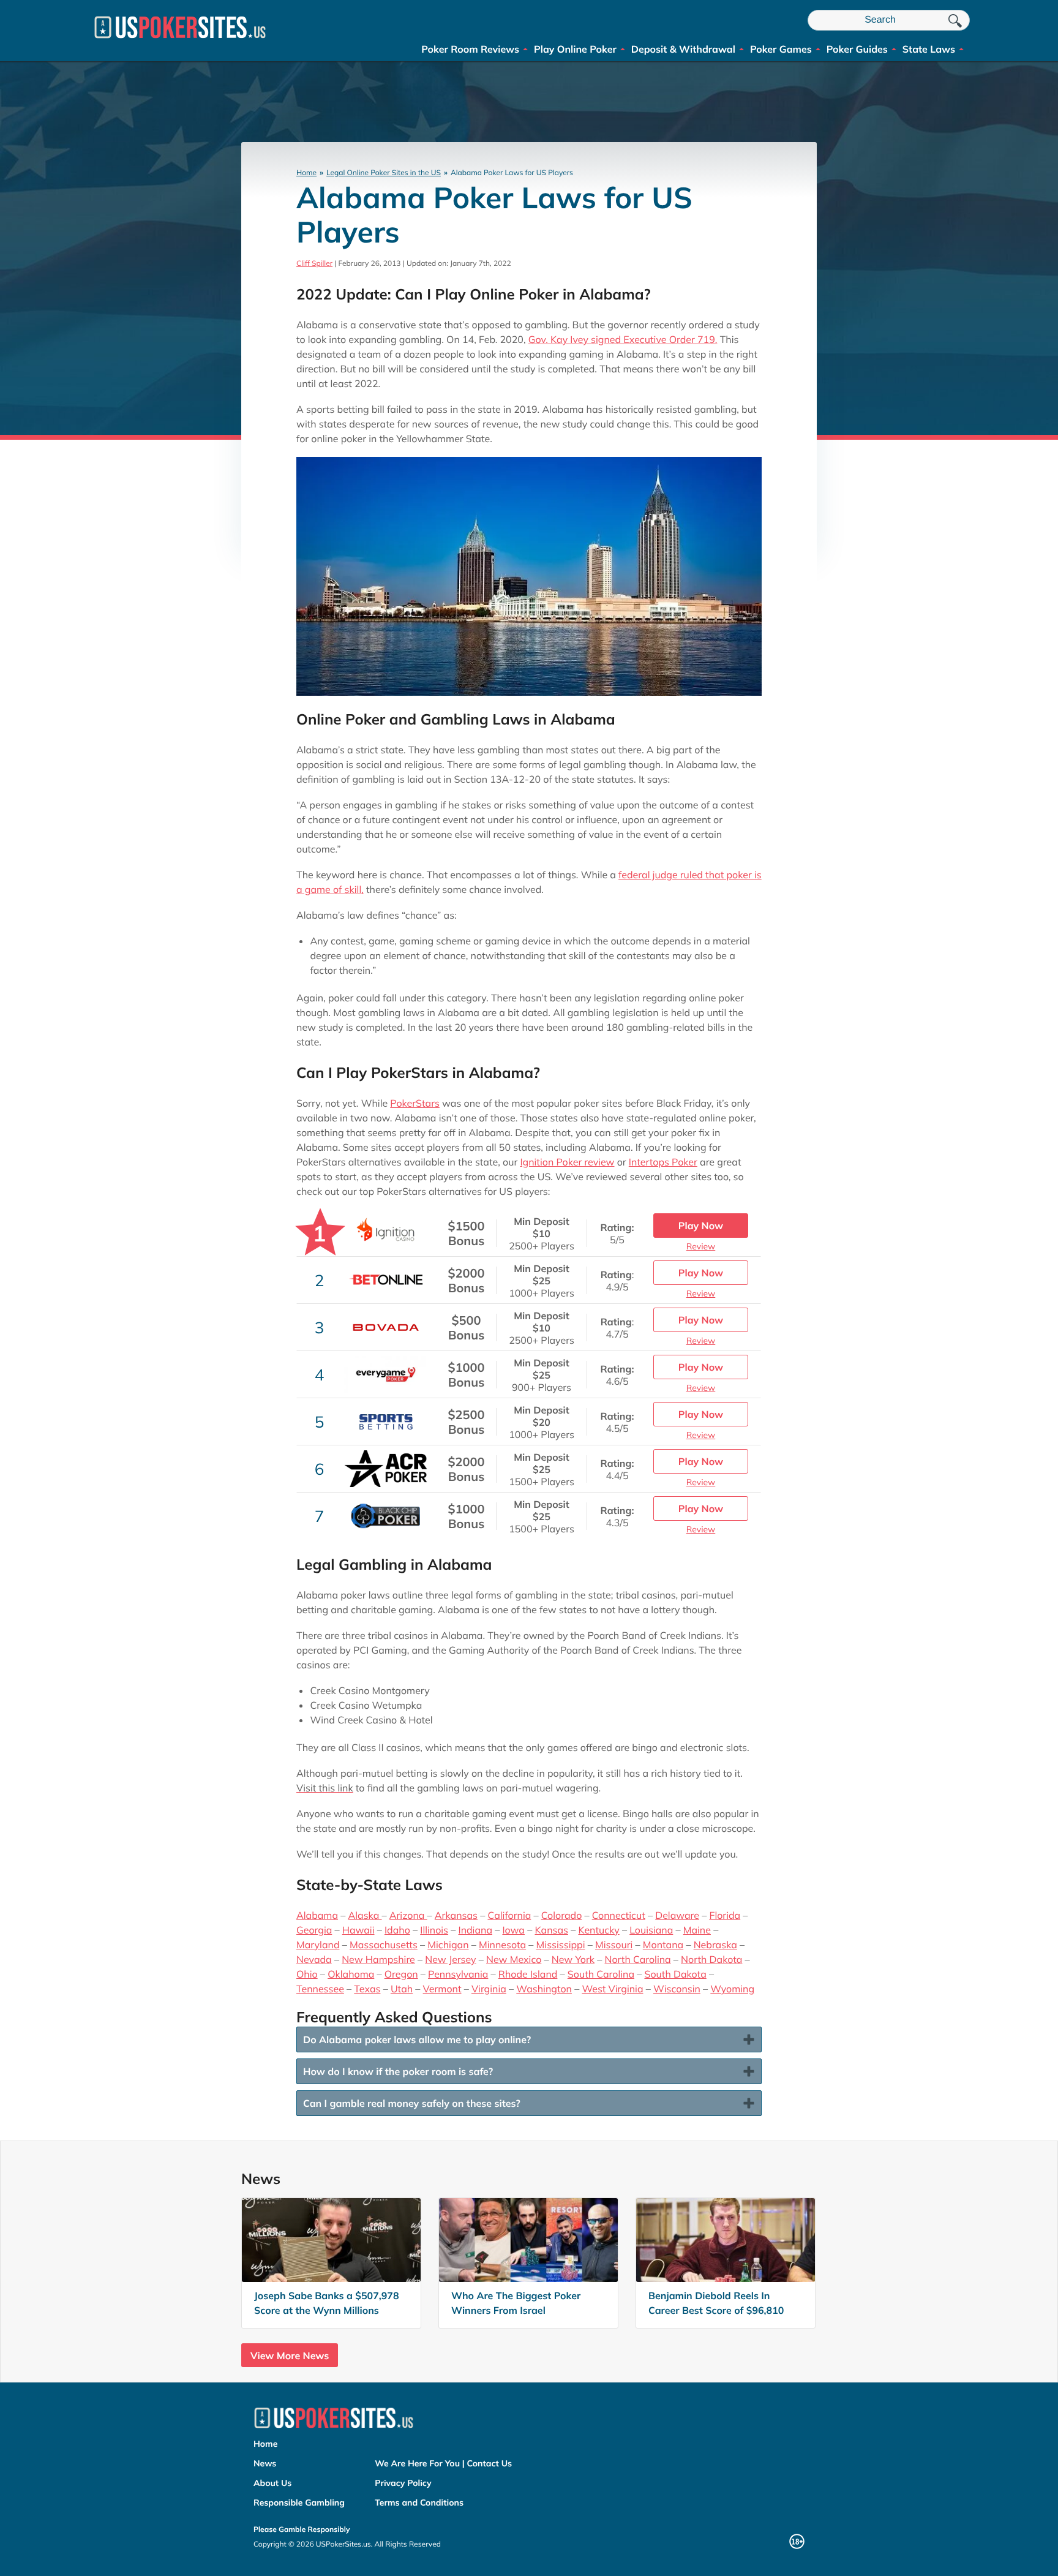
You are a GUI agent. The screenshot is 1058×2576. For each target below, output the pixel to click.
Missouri (614, 1945)
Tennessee (320, 1989)
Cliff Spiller (314, 263)
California (509, 1915)
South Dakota (675, 1974)
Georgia (314, 1930)
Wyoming (732, 1989)
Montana (663, 1945)
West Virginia (612, 1989)
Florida (725, 1915)
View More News (290, 2356)
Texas (367, 1989)
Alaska (365, 1915)
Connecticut (619, 1915)
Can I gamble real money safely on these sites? (412, 2103)
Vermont (442, 1989)
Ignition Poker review (567, 1162)
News (265, 2463)
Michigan (448, 1945)
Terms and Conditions (419, 2503)
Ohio (307, 1974)
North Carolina (637, 1959)
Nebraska (715, 1945)
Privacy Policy (403, 2483)
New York (573, 1959)
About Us (272, 2483)
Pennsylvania (458, 1974)
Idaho (397, 1930)
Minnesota (502, 1945)
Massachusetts (384, 1945)
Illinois (434, 1930)
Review (701, 1246)
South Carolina (601, 1974)
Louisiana (651, 1930)
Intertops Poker (663, 1162)
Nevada (314, 1959)
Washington (544, 1989)
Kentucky (598, 1930)
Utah (402, 1989)
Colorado (562, 1915)
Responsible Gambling (299, 2503)
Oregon (401, 1974)
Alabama (317, 1915)
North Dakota (711, 1959)
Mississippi (561, 1945)
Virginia (489, 1989)
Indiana (476, 1930)
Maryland (318, 1945)
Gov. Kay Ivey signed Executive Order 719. (623, 339)
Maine (697, 1930)
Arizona (408, 1915)
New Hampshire (378, 1959)
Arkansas (456, 1915)
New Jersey (450, 1959)
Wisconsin (677, 1989)
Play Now (701, 1226)
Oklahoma (351, 1974)
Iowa (513, 1930)
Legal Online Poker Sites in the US (384, 172)
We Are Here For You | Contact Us (443, 2463)
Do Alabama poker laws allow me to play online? (417, 2039)
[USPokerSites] (180, 43)
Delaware (677, 1915)
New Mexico (514, 1959)
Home (306, 172)
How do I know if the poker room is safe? (398, 2071)
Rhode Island (528, 1974)
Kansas (551, 1930)
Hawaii (358, 1930)
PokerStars (415, 1103)
